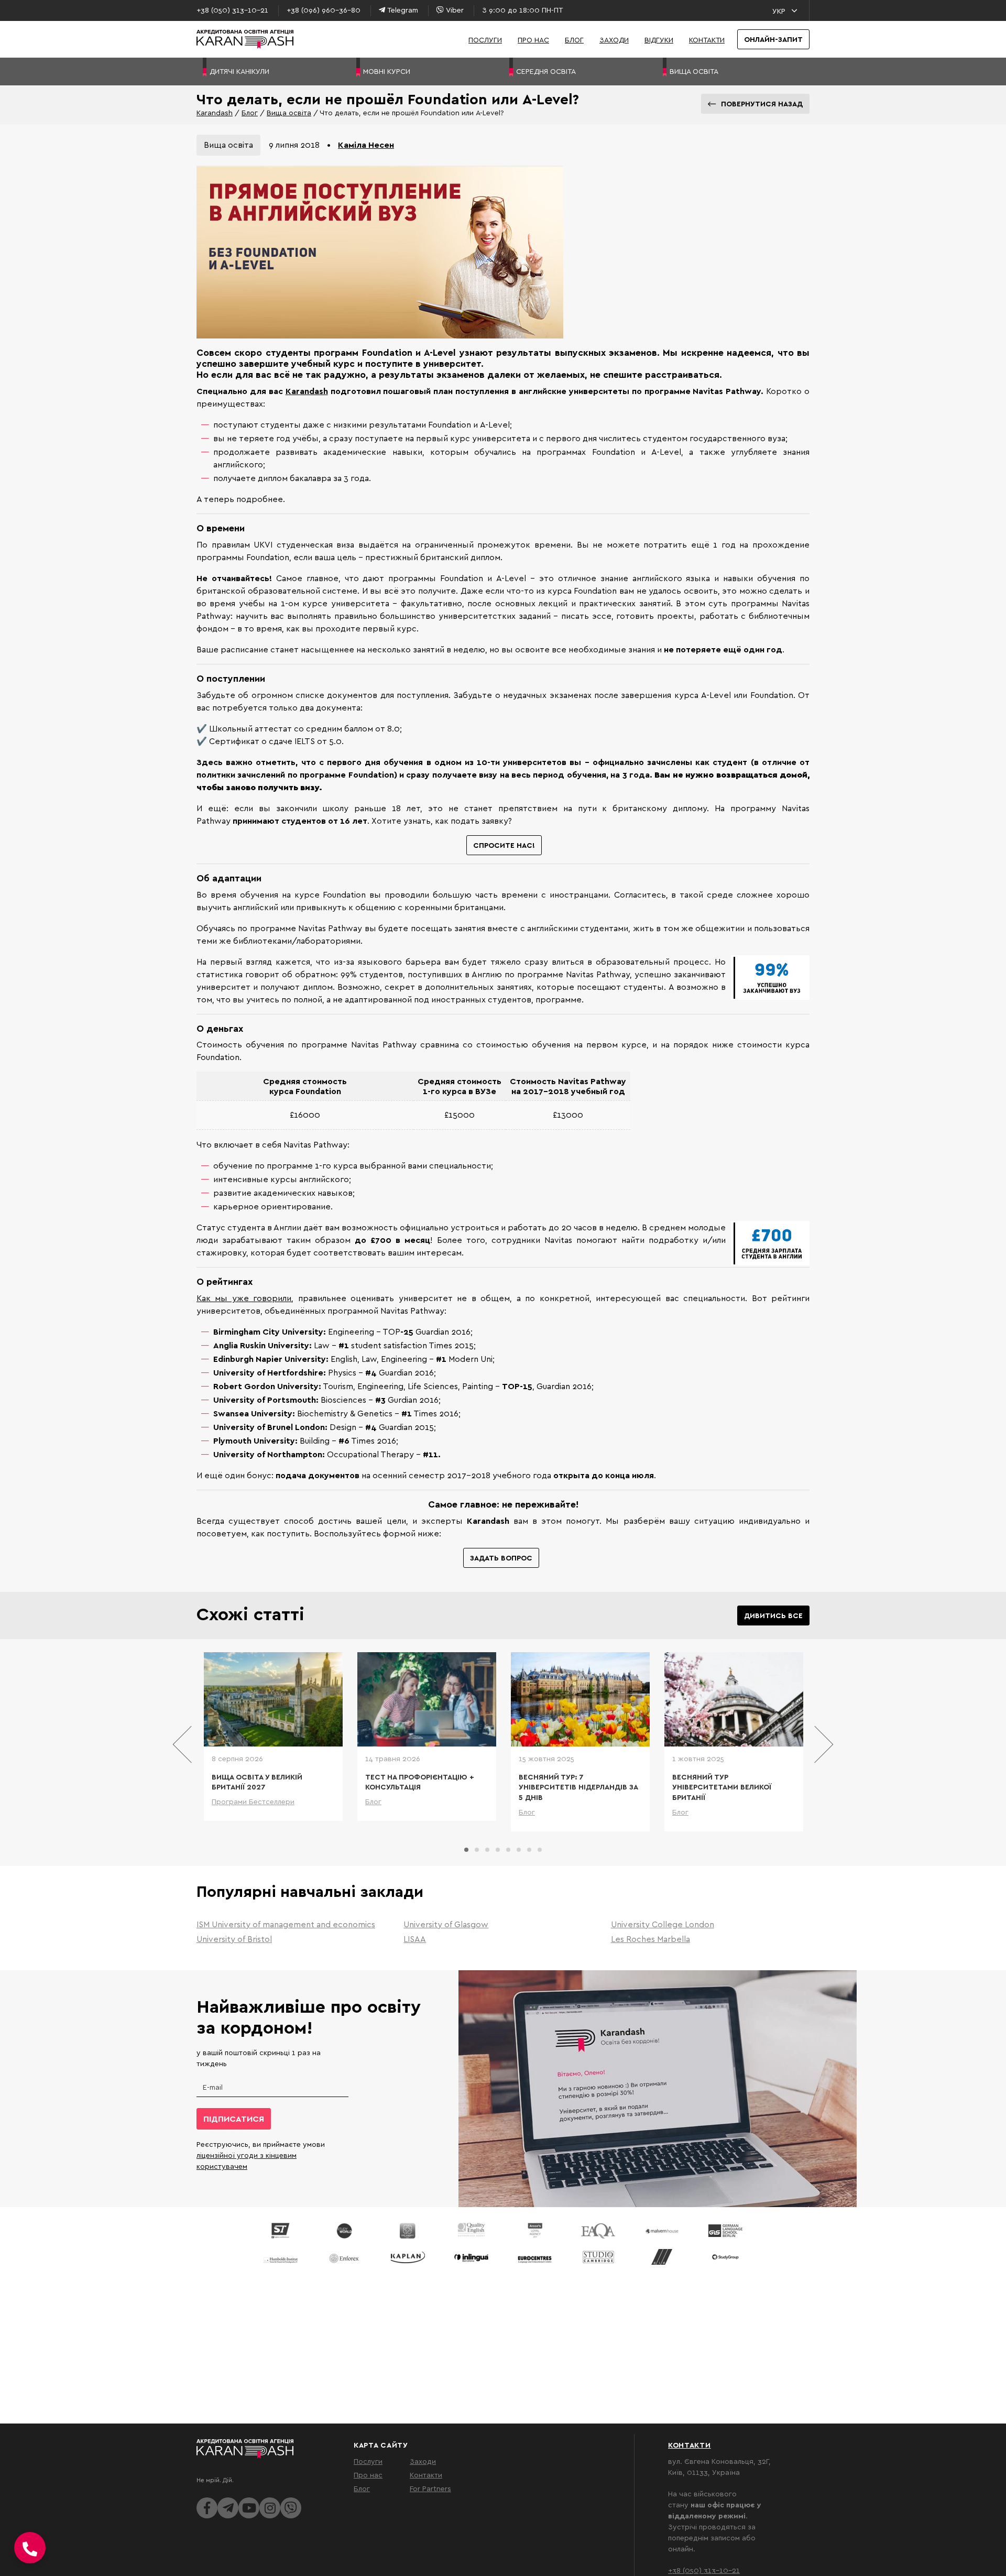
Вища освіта (289, 112)
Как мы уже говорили (244, 1298)
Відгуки (659, 40)
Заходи (614, 40)
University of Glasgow (446, 1924)
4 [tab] (498, 1850)
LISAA (415, 1939)
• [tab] (329, 145)
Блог (574, 40)
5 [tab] (508, 1850)
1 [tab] (466, 1850)
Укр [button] (779, 11)
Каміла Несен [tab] (366, 145)
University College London (663, 1924)
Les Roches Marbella (650, 1939)
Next (823, 1744)
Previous (183, 1744)
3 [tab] (487, 1850)
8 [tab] (540, 1850)
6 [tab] (519, 1850)
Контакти (707, 40)
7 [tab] (529, 1850)
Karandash (215, 112)
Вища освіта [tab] (228, 145)
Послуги (485, 40)
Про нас (533, 40)
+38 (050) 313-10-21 (704, 2570)
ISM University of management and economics (286, 1924)
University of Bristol (234, 1939)
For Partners (430, 2488)
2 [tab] (477, 1850)
